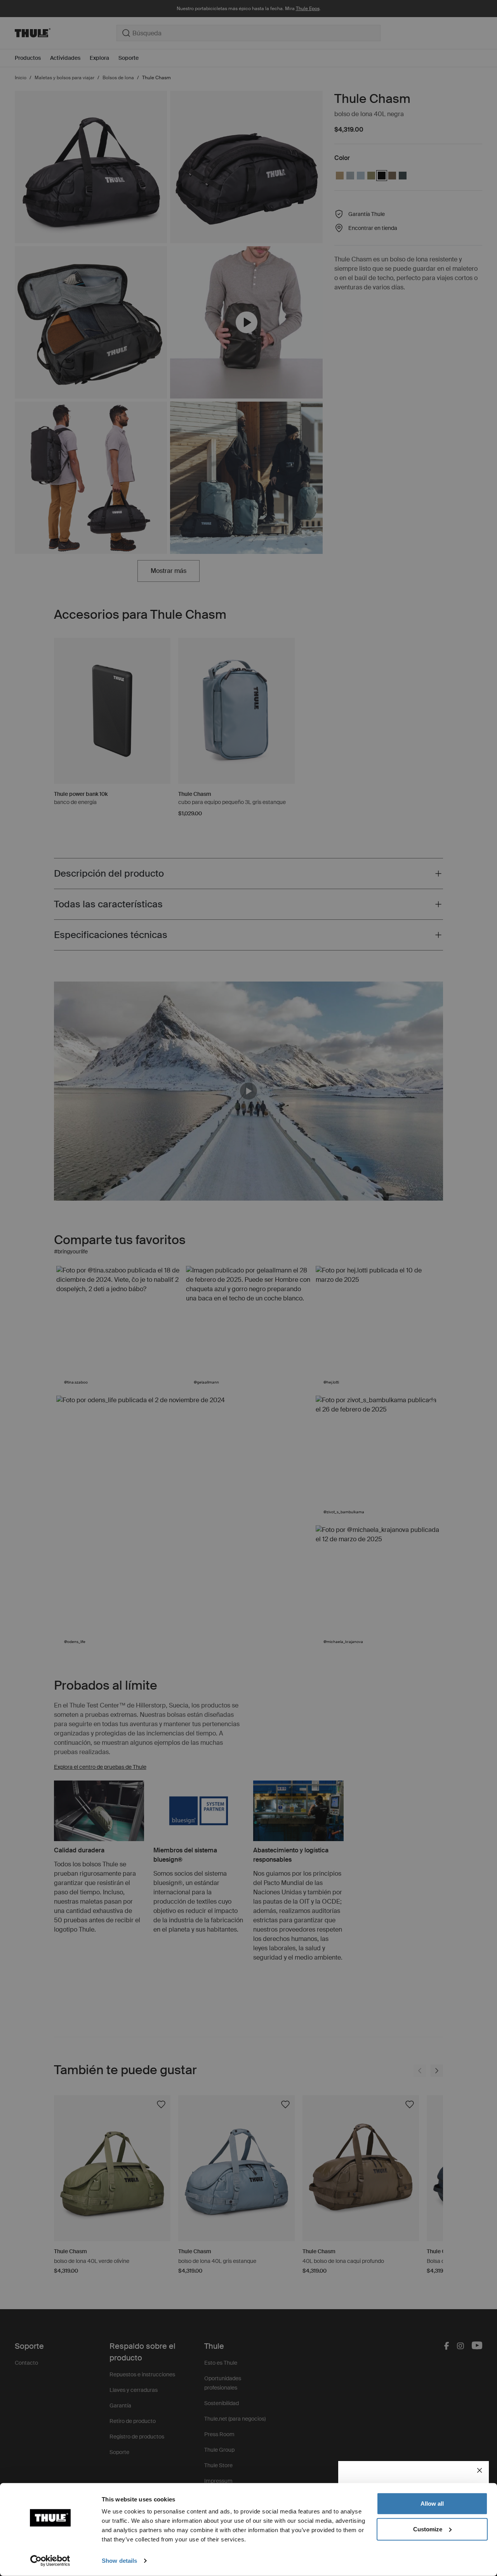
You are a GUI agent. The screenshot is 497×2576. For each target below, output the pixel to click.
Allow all (432, 2504)
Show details (119, 2561)
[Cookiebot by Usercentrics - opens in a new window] (50, 2561)
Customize (428, 2529)
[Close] (480, 2470)
